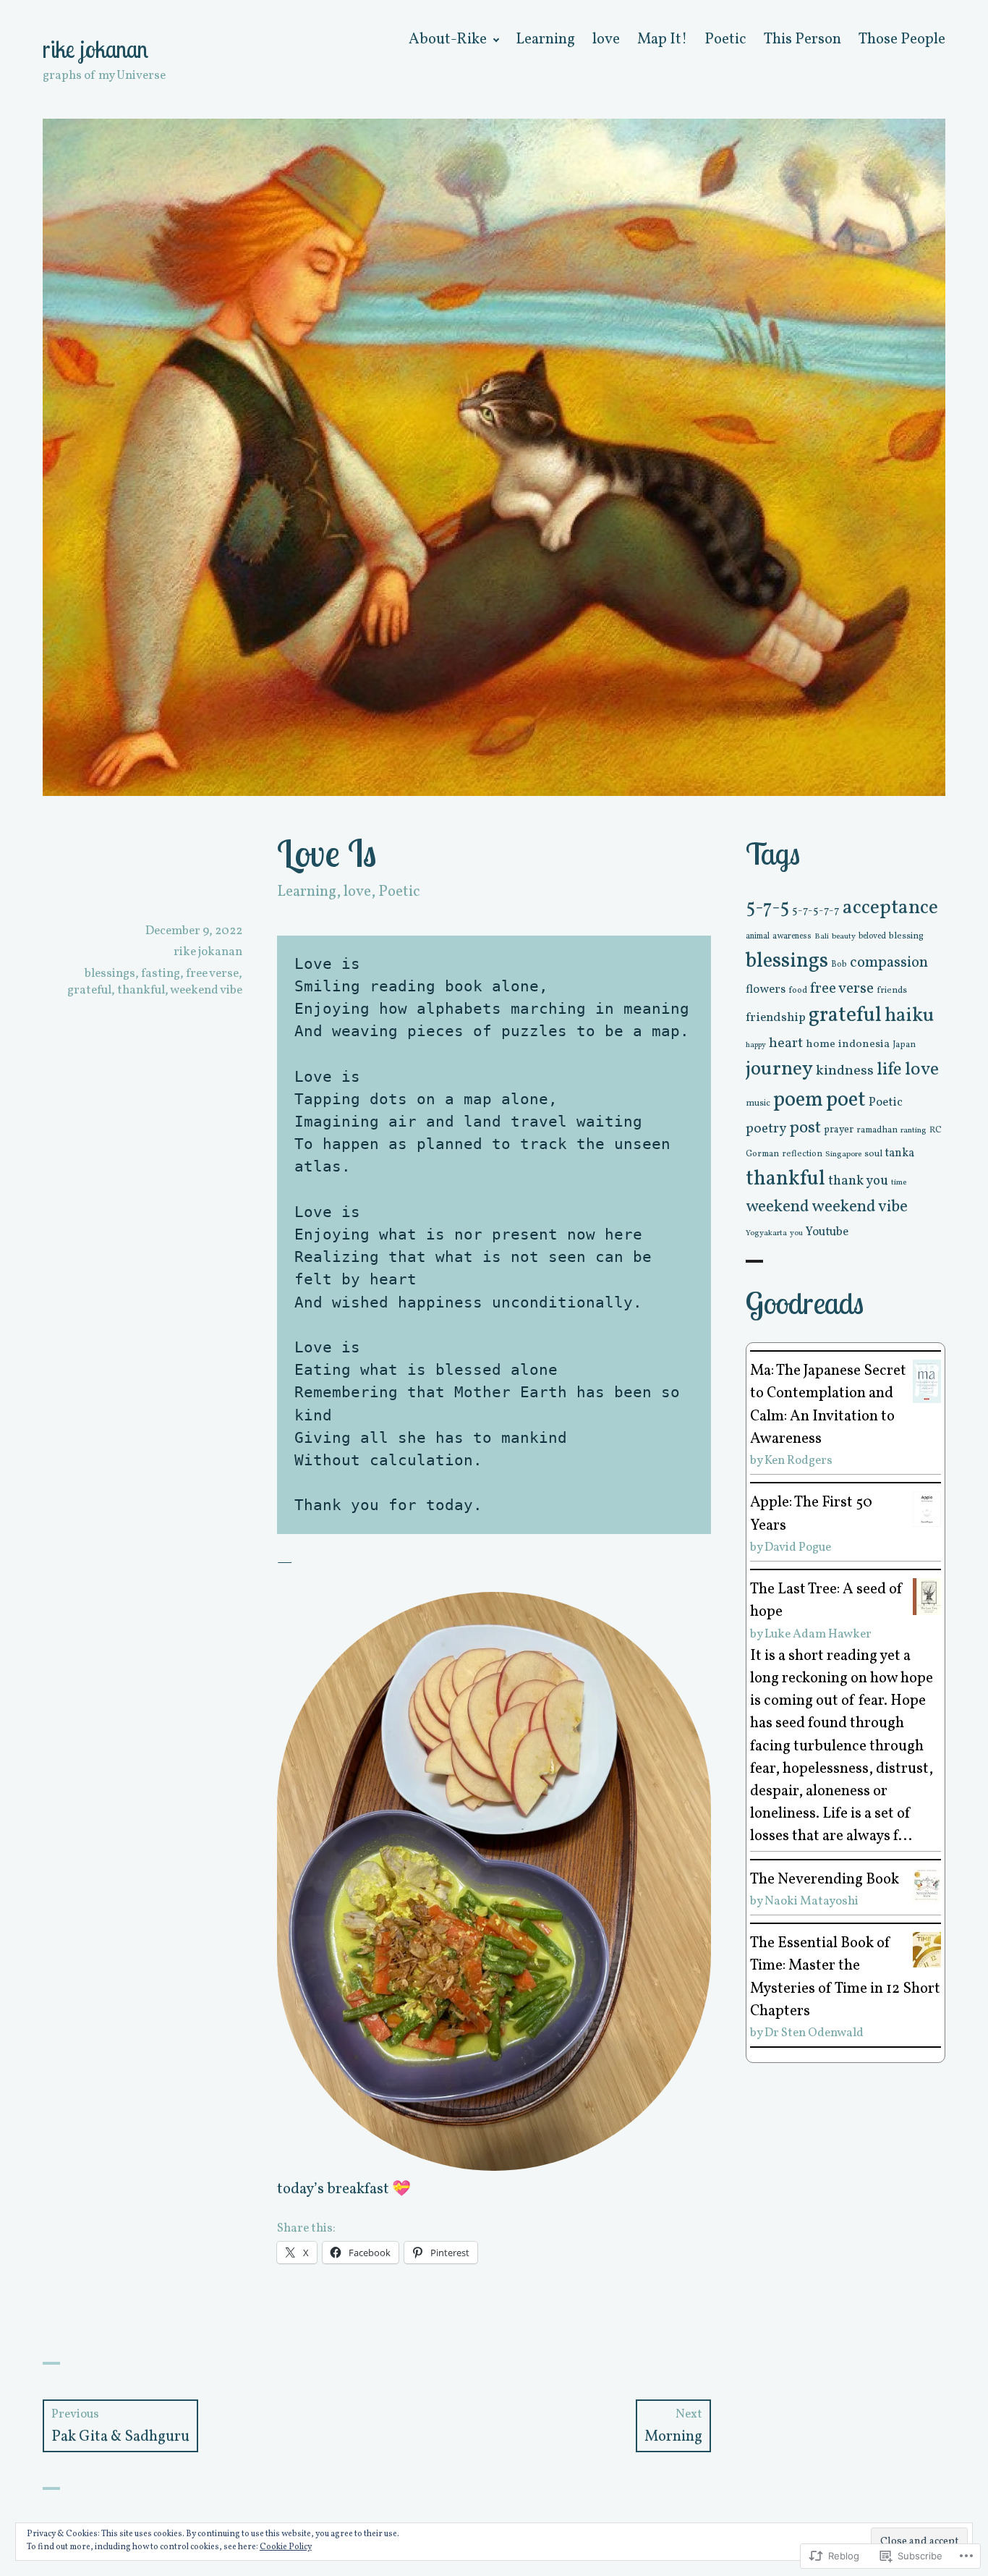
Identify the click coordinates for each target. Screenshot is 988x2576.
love (606, 39)
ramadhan (877, 1130)
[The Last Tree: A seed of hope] (927, 1596)
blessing (906, 936)
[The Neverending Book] (927, 1885)
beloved (872, 936)
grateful (89, 990)
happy (756, 1045)
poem (798, 1100)
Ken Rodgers (799, 1461)
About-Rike (448, 39)
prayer (839, 1130)
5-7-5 (767, 908)
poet (846, 1100)
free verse (212, 974)
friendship (776, 1018)
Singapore (843, 1154)
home (821, 1044)
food (798, 991)
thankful (141, 990)
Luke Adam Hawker (818, 1634)
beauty (844, 936)
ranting (914, 1130)
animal (758, 936)
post (805, 1128)
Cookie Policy (286, 2547)
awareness (792, 936)
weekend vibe (206, 990)
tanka (900, 1153)
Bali (822, 937)
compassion (889, 963)
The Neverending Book (825, 1880)
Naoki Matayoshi (812, 1901)
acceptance (890, 908)
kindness (845, 1071)
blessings (110, 974)
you (796, 1233)
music (758, 1103)
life (889, 1070)
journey (779, 1069)
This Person (802, 39)
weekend (778, 1207)
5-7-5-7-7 (816, 910)
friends (892, 991)
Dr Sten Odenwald (814, 2033)
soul (873, 1154)
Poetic (725, 39)
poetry (766, 1129)
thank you (858, 1181)
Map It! (662, 39)
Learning (545, 39)
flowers (766, 990)
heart (786, 1043)
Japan (904, 1045)
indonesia (864, 1045)
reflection (802, 1154)
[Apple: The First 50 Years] (927, 1508)
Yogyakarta (766, 1233)
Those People (902, 39)
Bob (839, 965)
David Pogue (798, 1547)
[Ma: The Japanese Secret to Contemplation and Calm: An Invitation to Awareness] (927, 1381)
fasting (161, 974)
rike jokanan (95, 49)
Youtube (827, 1232)
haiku (910, 1016)
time (899, 1182)
